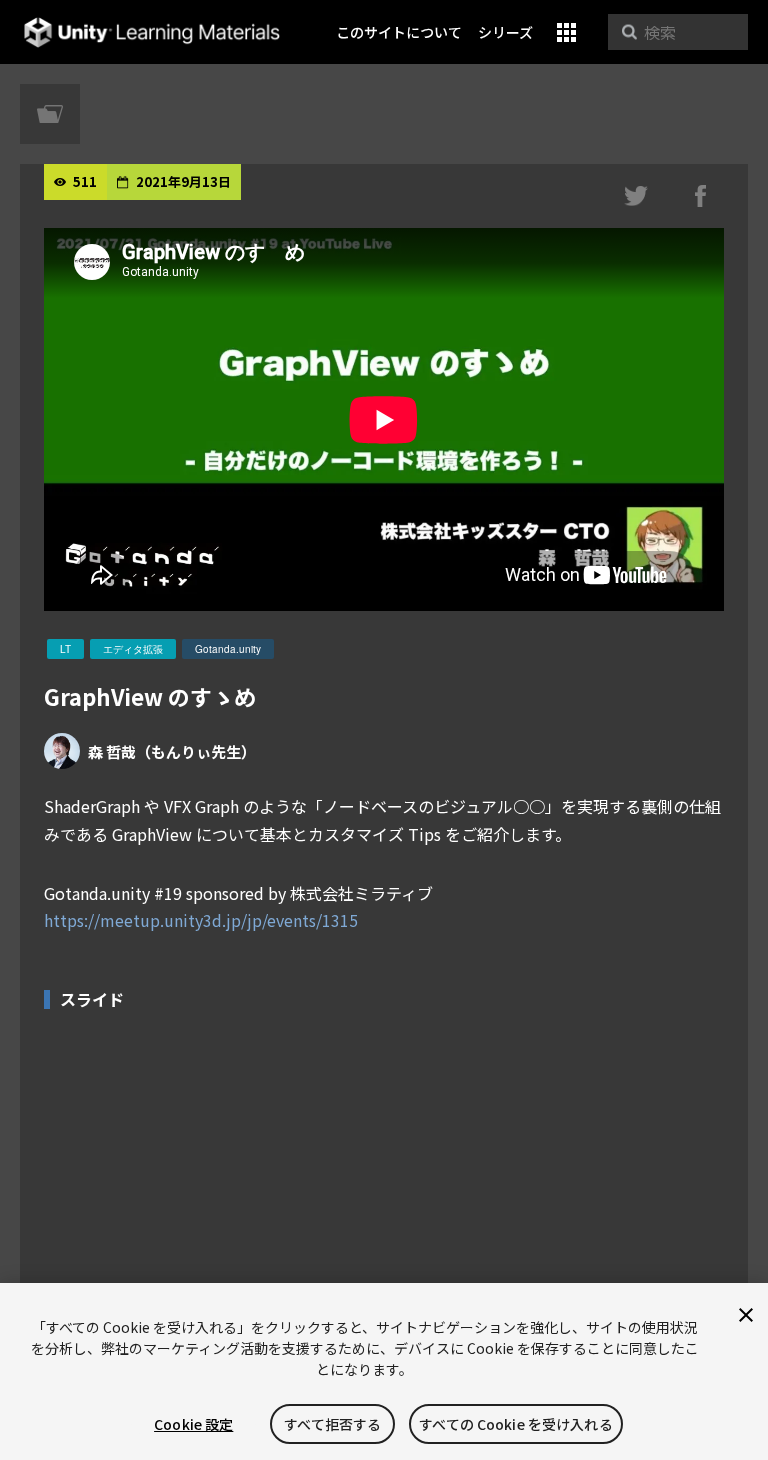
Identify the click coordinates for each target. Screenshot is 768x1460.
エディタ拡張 (133, 649)
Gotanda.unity (228, 649)
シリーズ (505, 32)
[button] (566, 32)
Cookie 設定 (193, 1424)
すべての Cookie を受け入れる (516, 1424)
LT (65, 649)
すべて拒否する (332, 1424)
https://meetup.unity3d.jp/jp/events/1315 (201, 920)
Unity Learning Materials (151, 32)
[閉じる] (746, 1315)
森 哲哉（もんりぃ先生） (172, 751)
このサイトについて (399, 32)
